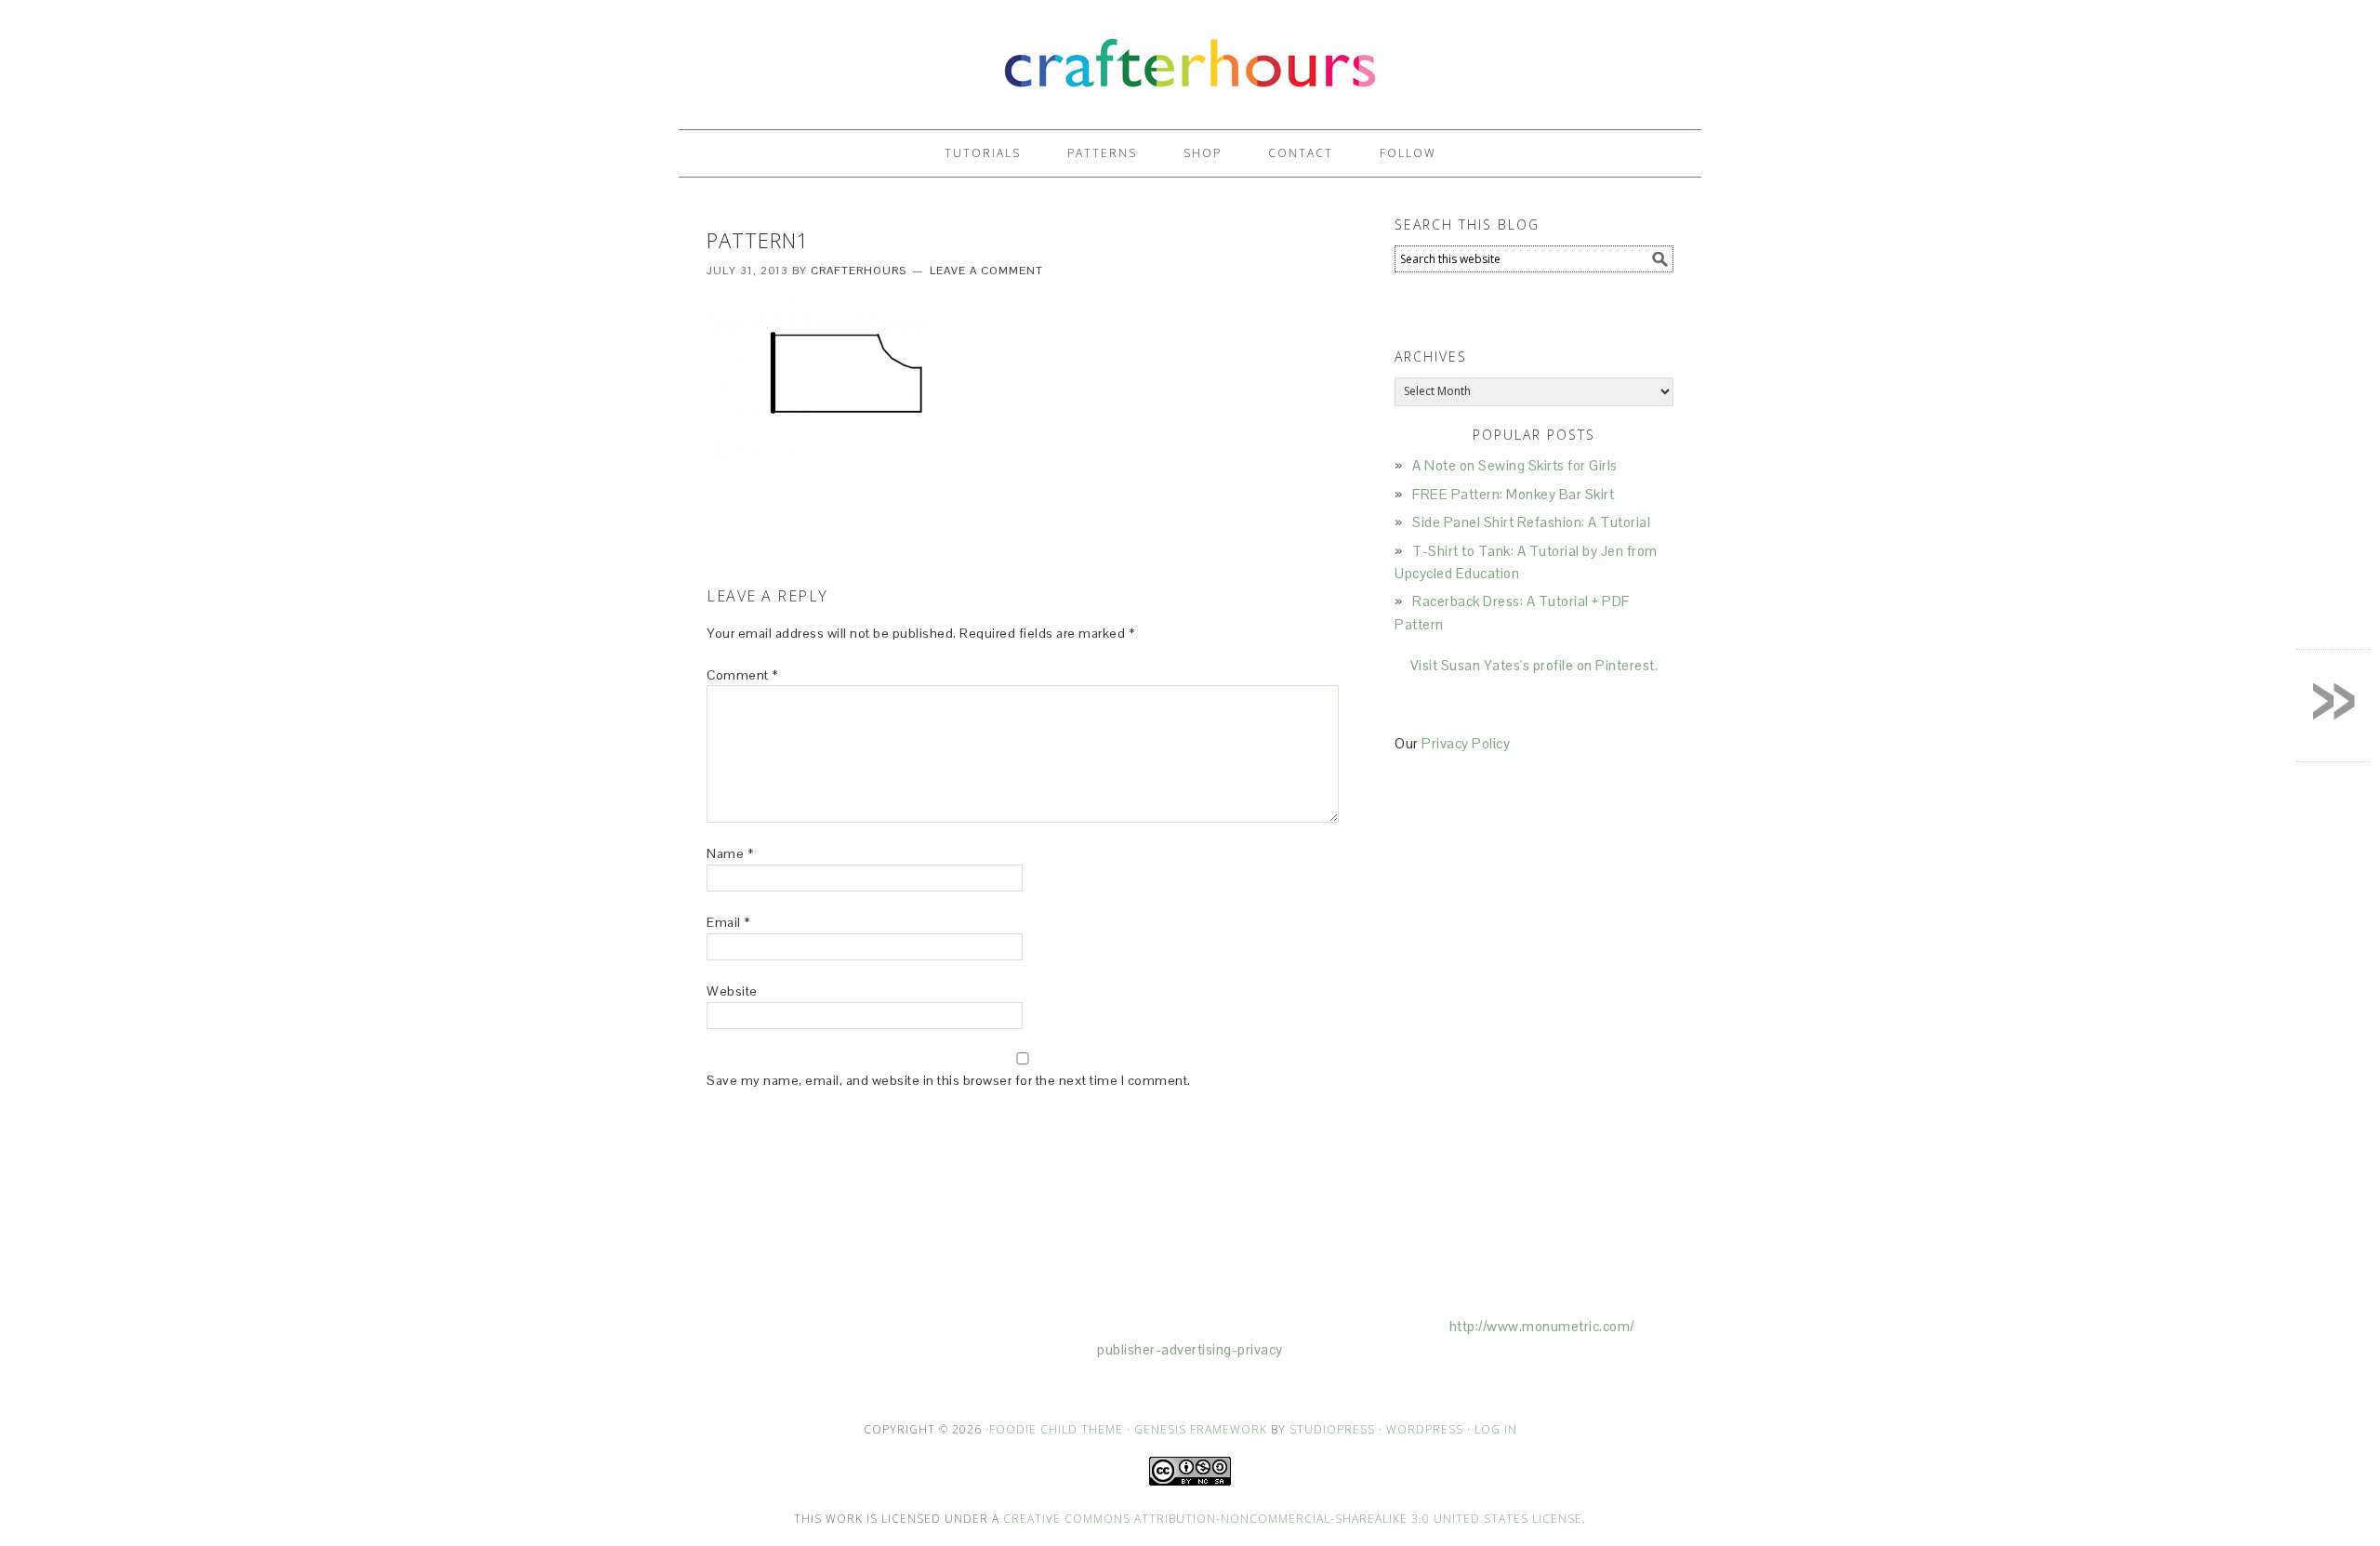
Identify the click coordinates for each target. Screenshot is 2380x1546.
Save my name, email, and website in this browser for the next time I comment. (949, 1080)
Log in (1496, 1429)
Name (730, 853)
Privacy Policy (1466, 743)
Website (732, 991)
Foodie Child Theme (1056, 1429)
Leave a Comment (986, 271)
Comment (742, 675)
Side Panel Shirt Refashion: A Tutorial (1531, 522)
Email (728, 922)
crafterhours (1190, 56)
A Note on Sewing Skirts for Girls (1515, 465)
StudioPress (1332, 1429)
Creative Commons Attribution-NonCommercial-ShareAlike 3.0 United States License (1293, 1519)
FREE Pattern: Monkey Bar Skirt (1513, 494)
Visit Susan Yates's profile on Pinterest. (1534, 665)
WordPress (1425, 1429)
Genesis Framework (1201, 1429)
